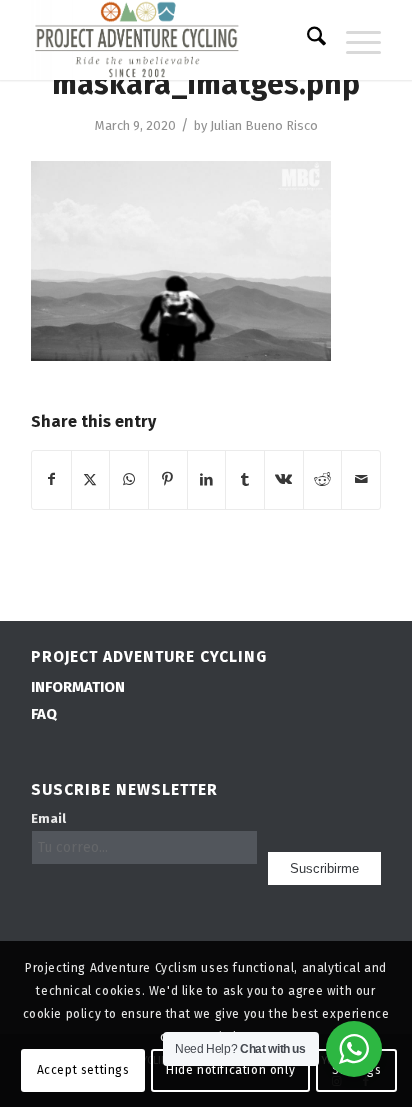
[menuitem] (306, 40)
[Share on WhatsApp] (129, 479)
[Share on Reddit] (323, 479)
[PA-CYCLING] (171, 40)
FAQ (44, 714)
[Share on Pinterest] (168, 479)
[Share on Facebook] (51, 479)
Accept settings (83, 1070)
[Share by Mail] (361, 479)
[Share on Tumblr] (245, 479)
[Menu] (353, 40)
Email (48, 818)
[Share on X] (91, 479)
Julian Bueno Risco (264, 125)
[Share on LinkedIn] (207, 479)
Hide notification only (230, 1070)
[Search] (306, 40)
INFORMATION (78, 687)
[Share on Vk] (284, 479)
